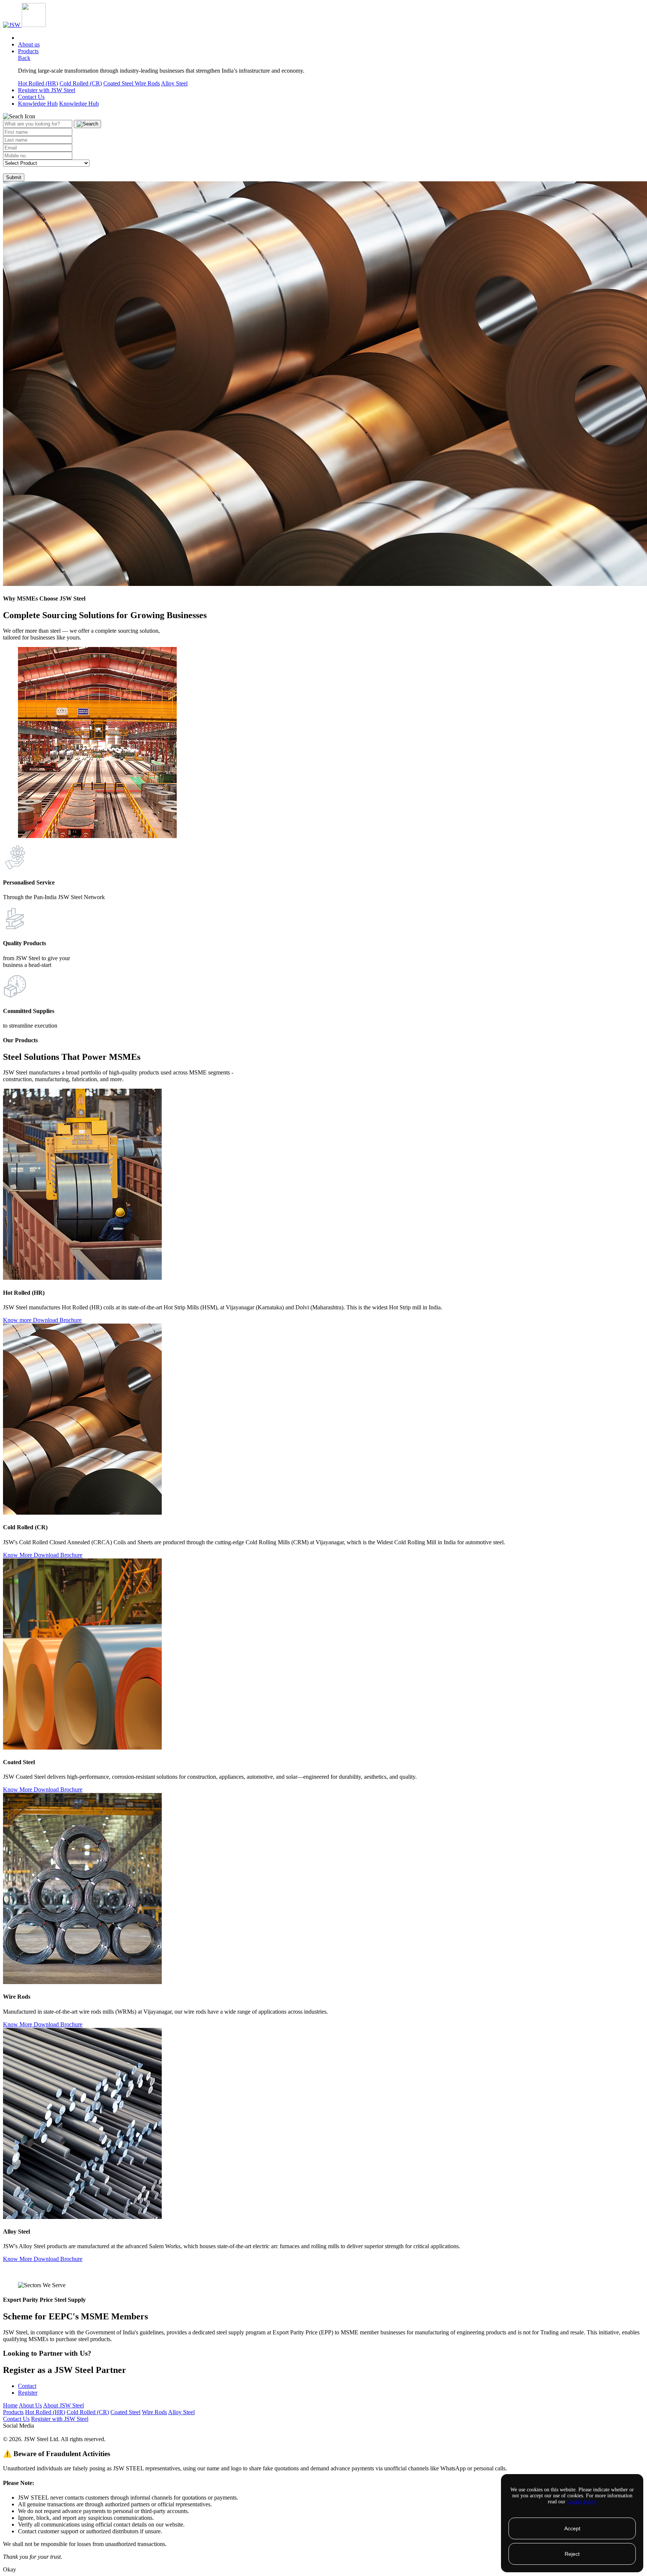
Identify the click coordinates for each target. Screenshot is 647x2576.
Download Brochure (57, 1320)
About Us (30, 2405)
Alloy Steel (174, 83)
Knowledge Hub (38, 104)
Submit (14, 177)
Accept (572, 2528)
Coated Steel (119, 83)
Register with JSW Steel (47, 90)
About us (29, 44)
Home (10, 2405)
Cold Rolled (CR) (81, 83)
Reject (572, 2554)
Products (28, 51)
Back (24, 58)
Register (28, 2393)
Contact (27, 2386)
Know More (18, 1555)
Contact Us (31, 97)
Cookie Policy (582, 2502)
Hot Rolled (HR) (38, 83)
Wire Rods (147, 83)
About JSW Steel (63, 2405)
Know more (18, 1320)
